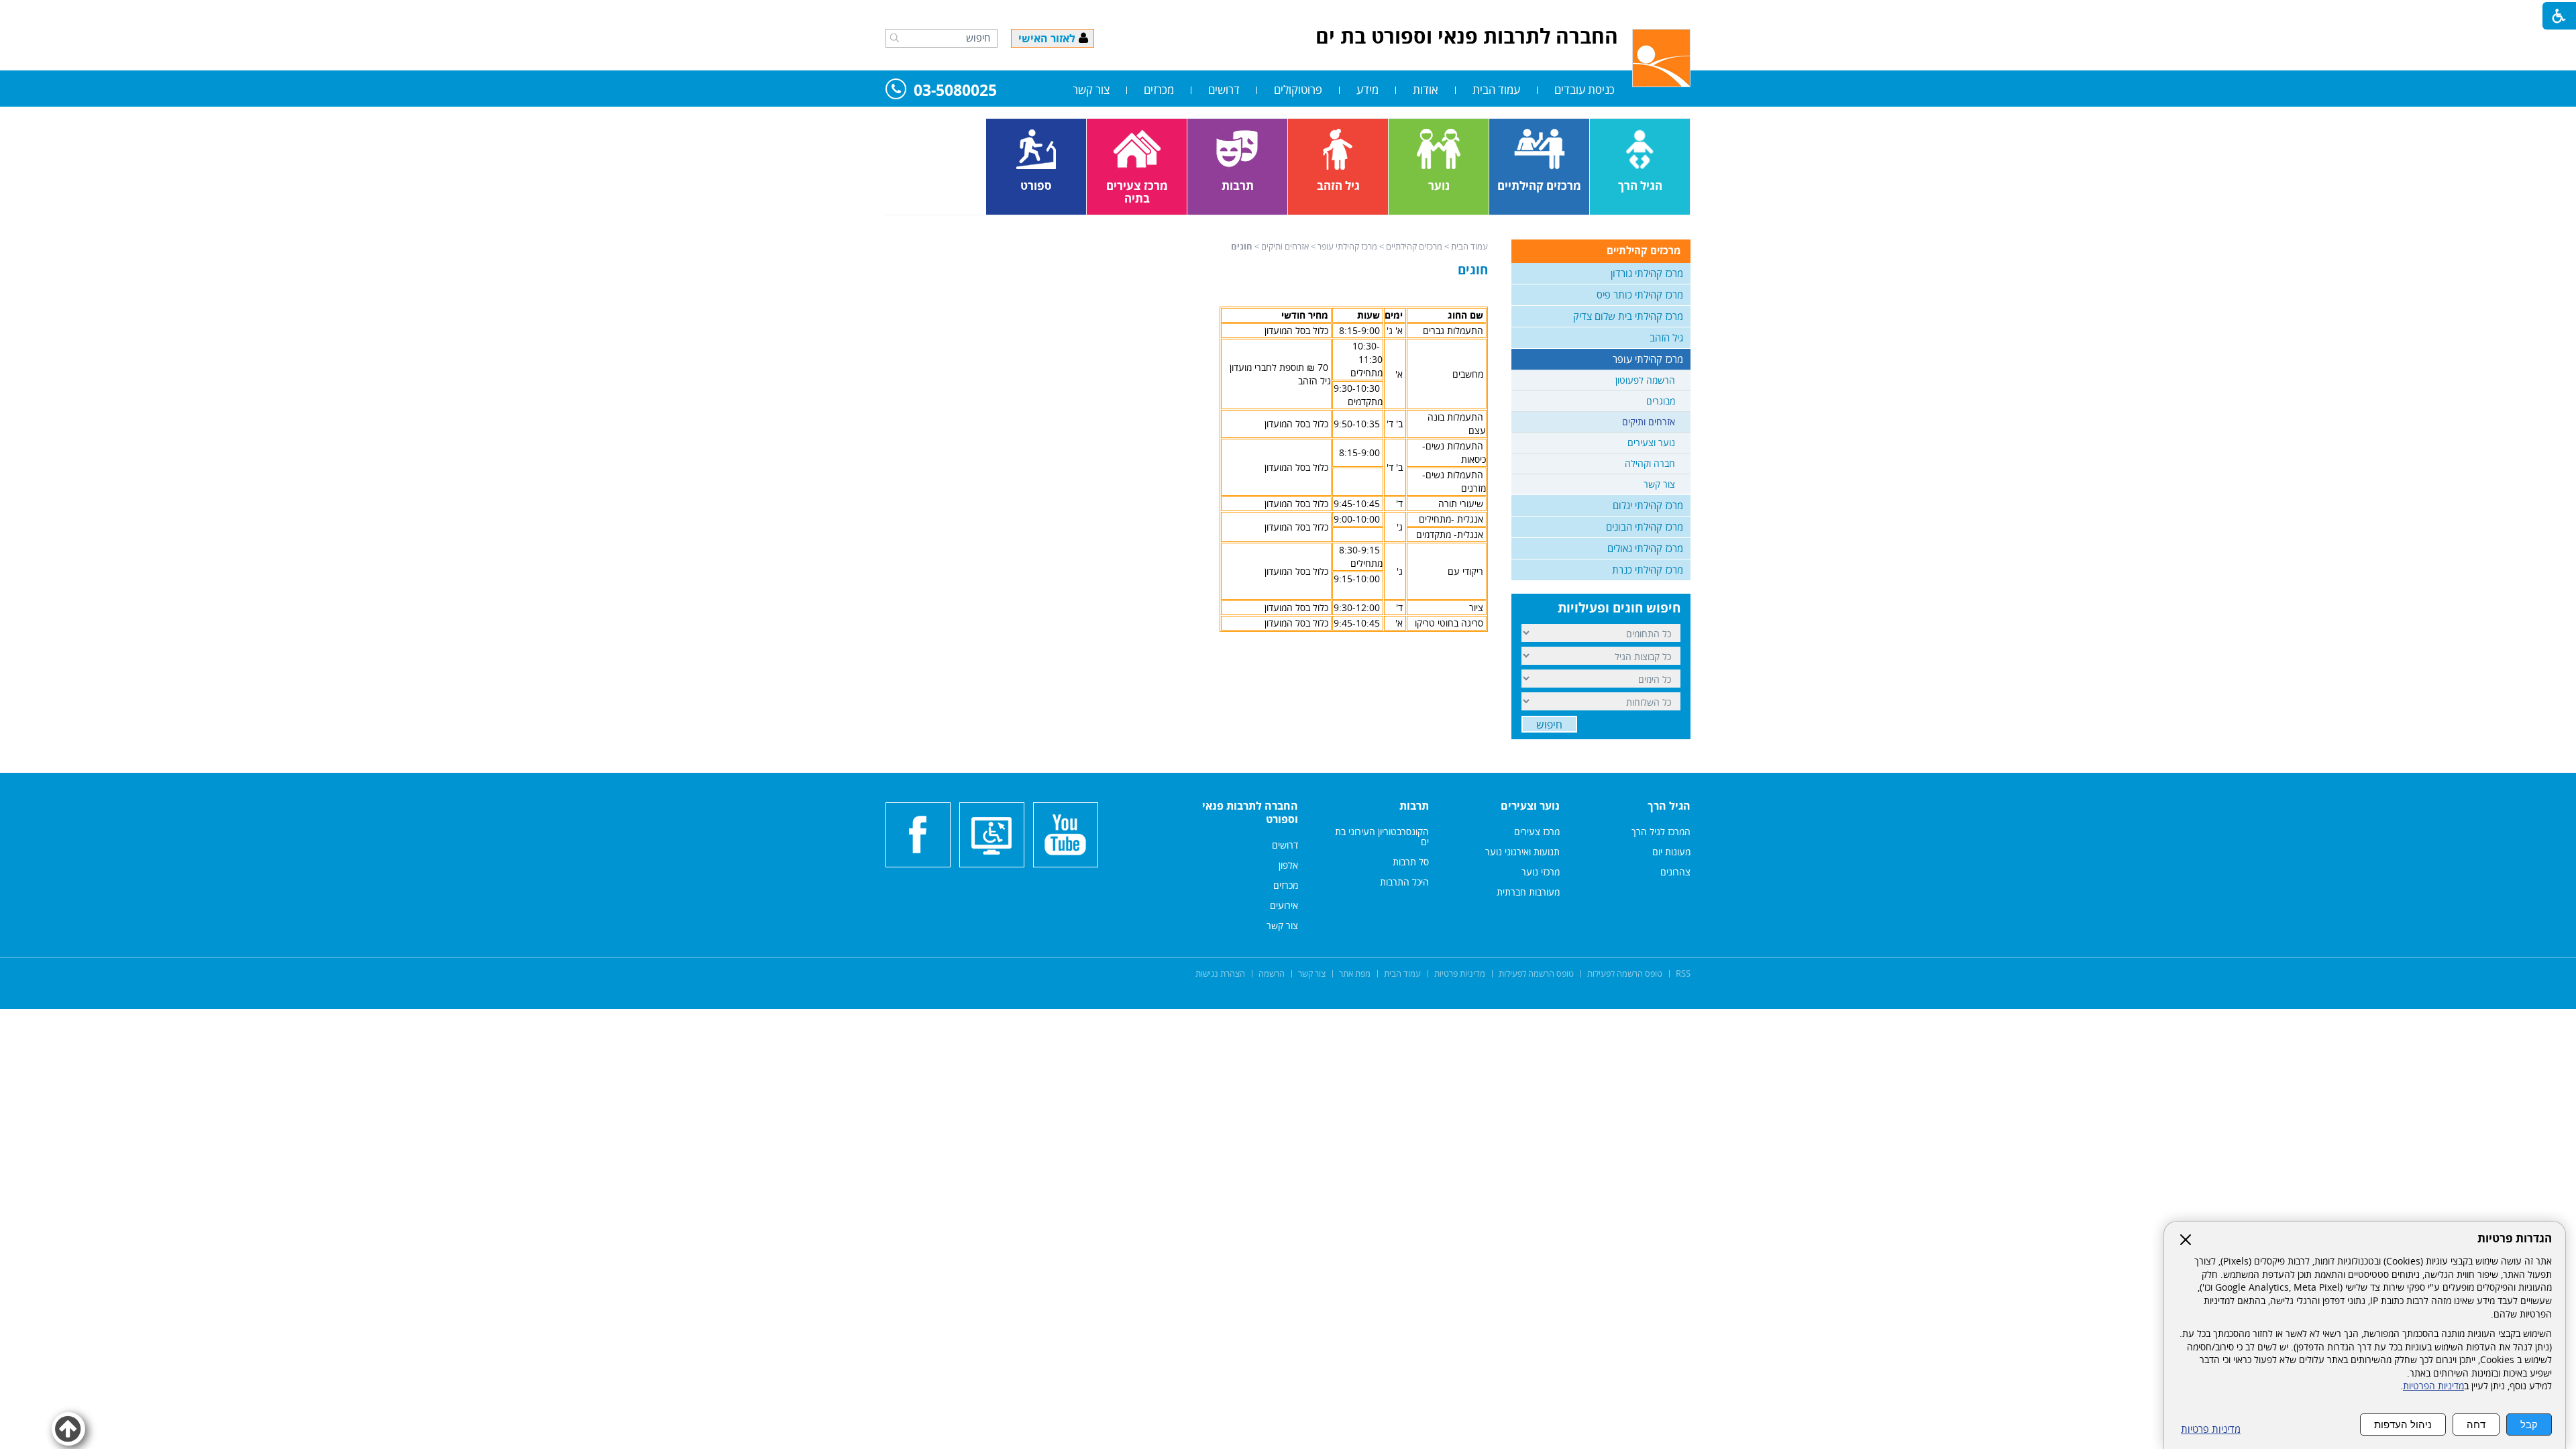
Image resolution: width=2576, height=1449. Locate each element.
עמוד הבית (1496, 90)
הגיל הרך (1669, 806)
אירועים (1284, 905)
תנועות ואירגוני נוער (1522, 852)
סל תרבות (1411, 862)
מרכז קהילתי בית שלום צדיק (1628, 316)
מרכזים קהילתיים (1414, 246)
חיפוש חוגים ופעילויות (1619, 608)
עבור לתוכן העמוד (1288, 13)
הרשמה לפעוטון (1645, 380)
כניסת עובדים (1585, 90)
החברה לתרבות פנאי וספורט (1250, 812)
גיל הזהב (1666, 337)
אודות (1426, 90)
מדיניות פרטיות (2211, 1429)
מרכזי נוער (1541, 872)
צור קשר (1091, 90)
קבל (2529, 1425)
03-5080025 (955, 91)
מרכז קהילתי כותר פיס (1640, 294)
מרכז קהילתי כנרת (1648, 570)
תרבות (1414, 806)
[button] (895, 38)
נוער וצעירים (1651, 442)
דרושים (1224, 90)
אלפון (1288, 865)
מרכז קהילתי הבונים (1645, 527)
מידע (1367, 90)
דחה (2476, 1425)
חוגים (1473, 270)
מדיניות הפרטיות (2433, 1386)
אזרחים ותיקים (1285, 246)
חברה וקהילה (1650, 463)
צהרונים (1675, 872)
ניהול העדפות (2403, 1425)
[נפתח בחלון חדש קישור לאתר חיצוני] (1066, 835)
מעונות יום (1671, 852)
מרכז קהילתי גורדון (1647, 273)
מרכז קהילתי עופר (1347, 246)
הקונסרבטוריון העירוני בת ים (1382, 837)
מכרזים (1159, 90)
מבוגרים (1661, 401)
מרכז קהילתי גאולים (1645, 548)
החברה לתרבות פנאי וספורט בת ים (1467, 36)
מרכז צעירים (1537, 831)
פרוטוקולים (1298, 90)
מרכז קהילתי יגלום (1648, 505)
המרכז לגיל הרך (1661, 831)
